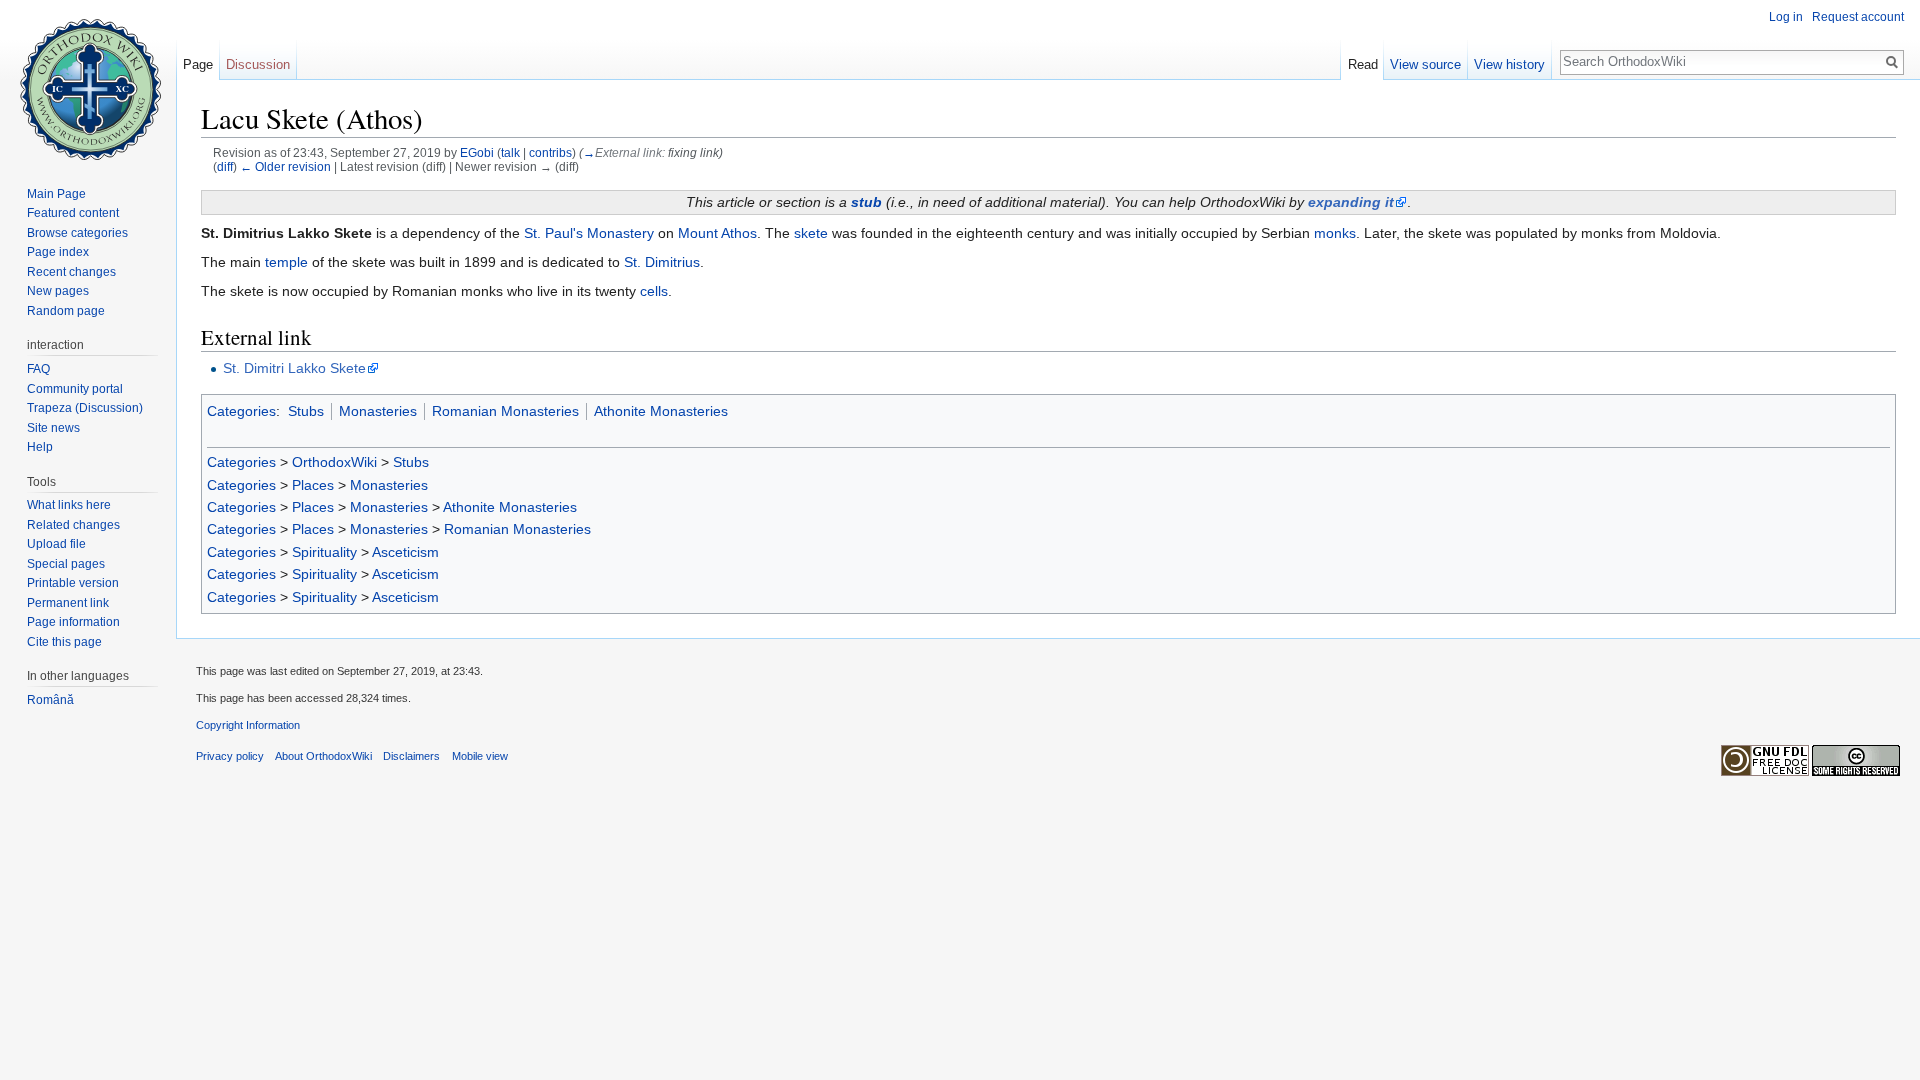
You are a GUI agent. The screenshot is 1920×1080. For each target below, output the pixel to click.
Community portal (75, 389)
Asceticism (405, 552)
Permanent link (68, 603)
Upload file (56, 544)
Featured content (73, 213)
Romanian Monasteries (505, 411)
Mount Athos (717, 233)
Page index (58, 252)
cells (654, 291)
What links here (69, 505)
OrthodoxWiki (334, 462)
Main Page (56, 194)
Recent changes (71, 272)
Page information (73, 622)
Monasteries (378, 411)
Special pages (66, 564)
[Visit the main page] (88, 80)
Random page (66, 311)
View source (1425, 64)
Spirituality (324, 552)
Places (313, 485)
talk (510, 152)
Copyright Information (248, 725)
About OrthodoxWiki (323, 756)
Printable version (73, 583)
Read (1363, 64)
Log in (1786, 17)
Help (40, 447)
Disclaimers (411, 756)
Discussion (258, 64)
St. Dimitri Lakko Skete (294, 368)
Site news (53, 428)
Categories (241, 411)
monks (1335, 233)
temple (286, 262)
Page (198, 64)
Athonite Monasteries (661, 411)
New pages (58, 291)
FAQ (38, 369)
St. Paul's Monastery (589, 233)
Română (50, 700)
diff (225, 166)
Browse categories (77, 233)
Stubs (306, 411)
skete (811, 233)
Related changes (73, 525)
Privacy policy (230, 756)
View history (1509, 64)
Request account (1858, 17)
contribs (550, 152)
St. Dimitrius (662, 262)
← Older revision (285, 166)
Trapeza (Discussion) (85, 408)
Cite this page (64, 642)
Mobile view (480, 756)
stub (866, 202)
